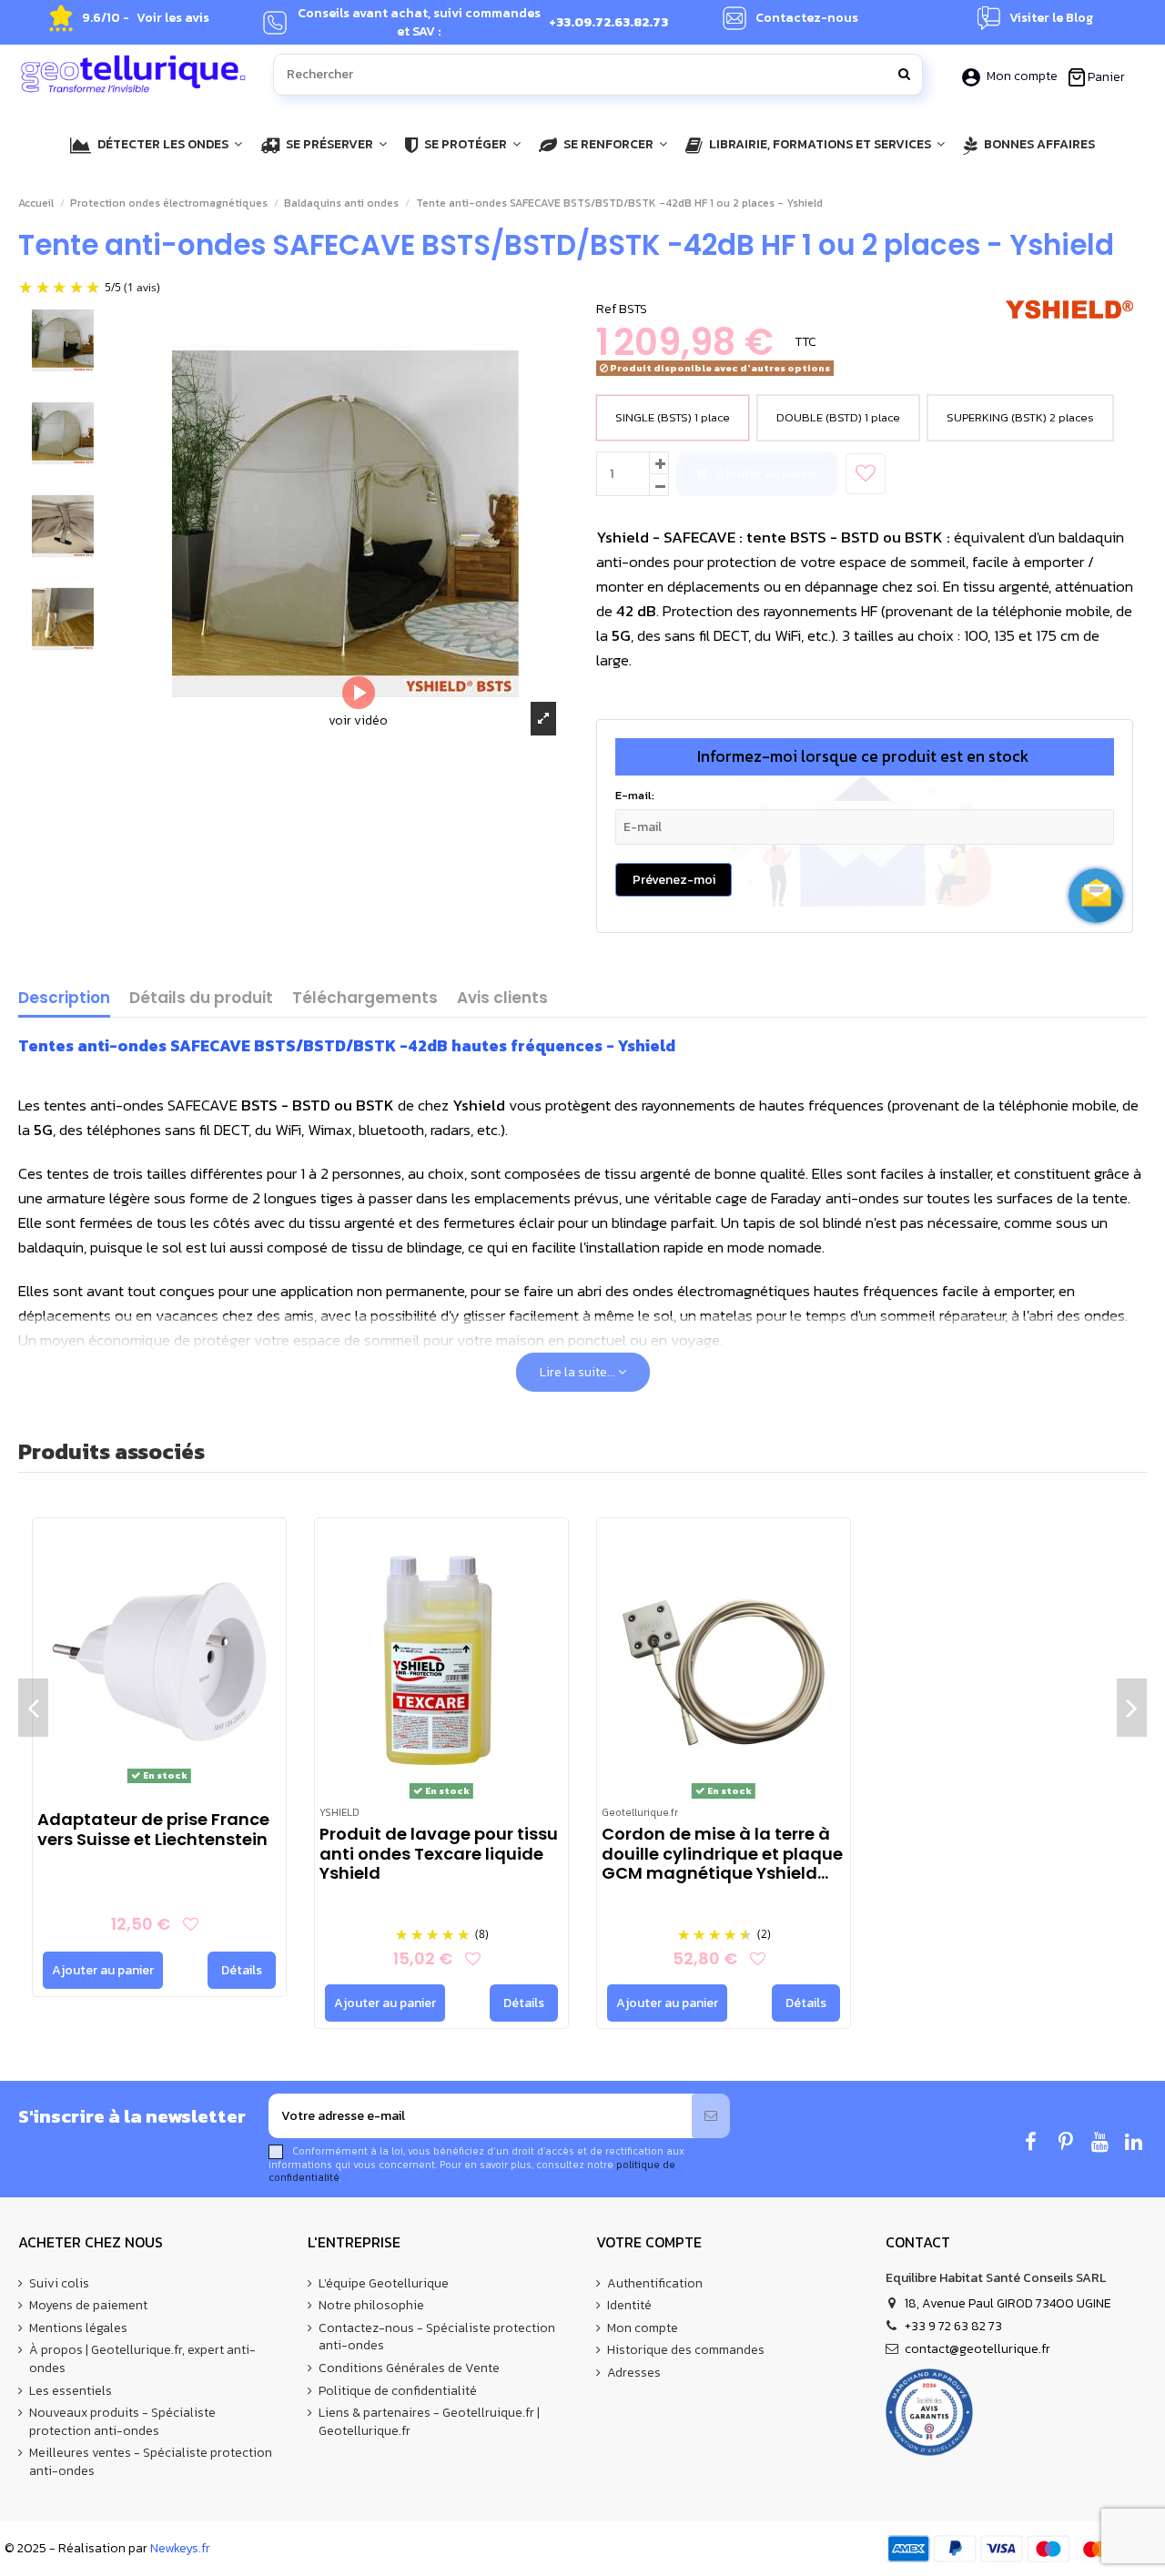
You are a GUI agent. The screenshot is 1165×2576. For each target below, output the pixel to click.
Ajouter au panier (767, 474)
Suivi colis (59, 2284)
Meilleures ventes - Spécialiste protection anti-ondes (151, 2462)
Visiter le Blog (1051, 18)
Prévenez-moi (674, 880)
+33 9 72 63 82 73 (953, 2326)
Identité (629, 2306)
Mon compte (1022, 76)
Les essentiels (71, 2391)
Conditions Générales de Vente (409, 2368)
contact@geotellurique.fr (978, 2349)
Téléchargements (365, 999)
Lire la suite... (579, 1372)
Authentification (655, 2284)
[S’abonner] (711, 2116)
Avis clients (502, 999)
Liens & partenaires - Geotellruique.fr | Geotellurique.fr (429, 2422)
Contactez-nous (807, 18)
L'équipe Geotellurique (384, 2284)
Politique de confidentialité (398, 2391)
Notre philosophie (371, 2306)
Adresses (634, 2373)
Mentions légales (78, 2328)
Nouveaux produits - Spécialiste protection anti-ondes (122, 2422)
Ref (606, 309)
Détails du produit (201, 999)
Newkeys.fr (180, 2548)
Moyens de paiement (88, 2306)
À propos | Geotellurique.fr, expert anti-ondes (142, 2359)
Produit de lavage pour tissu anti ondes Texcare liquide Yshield (439, 1853)
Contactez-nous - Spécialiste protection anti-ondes (437, 2337)
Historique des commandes (686, 2350)
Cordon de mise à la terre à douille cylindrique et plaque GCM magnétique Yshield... (722, 1853)
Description (64, 999)
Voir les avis (173, 18)
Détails (242, 1970)
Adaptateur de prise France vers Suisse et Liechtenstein (153, 1829)
